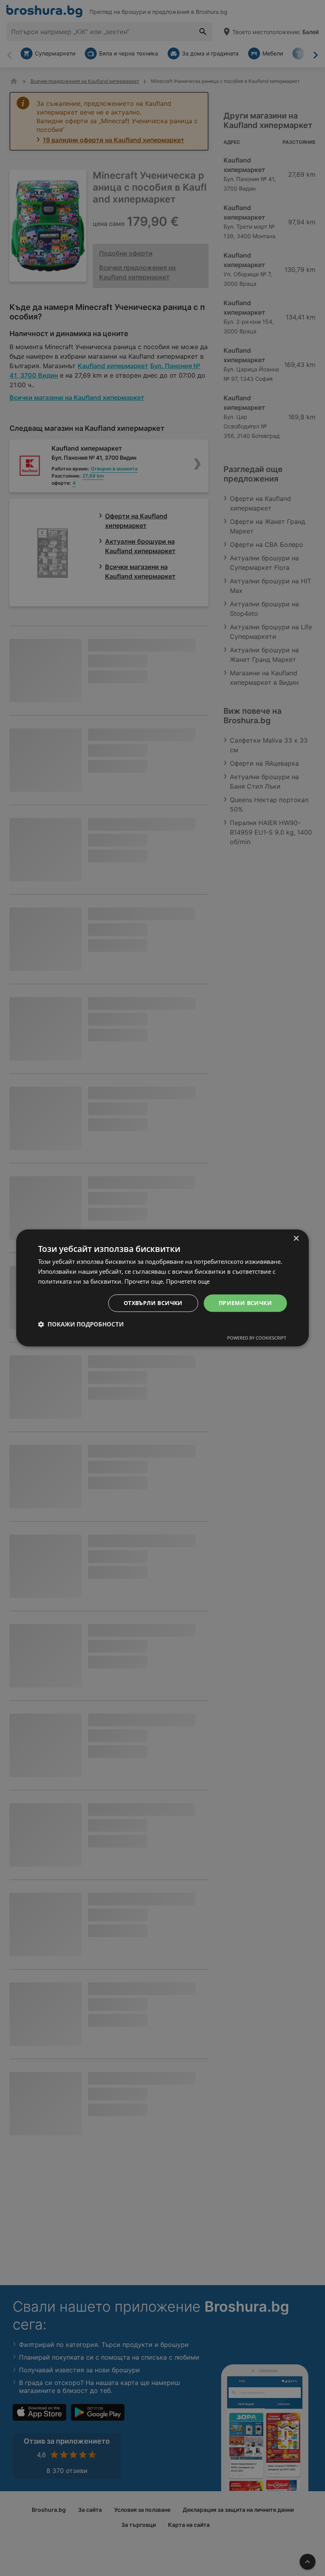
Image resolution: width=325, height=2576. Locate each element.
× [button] (296, 1239)
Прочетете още (188, 1281)
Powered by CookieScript (257, 1338)
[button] (81, 1324)
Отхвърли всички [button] (153, 1303)
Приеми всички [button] (245, 1303)
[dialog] (162, 1288)
